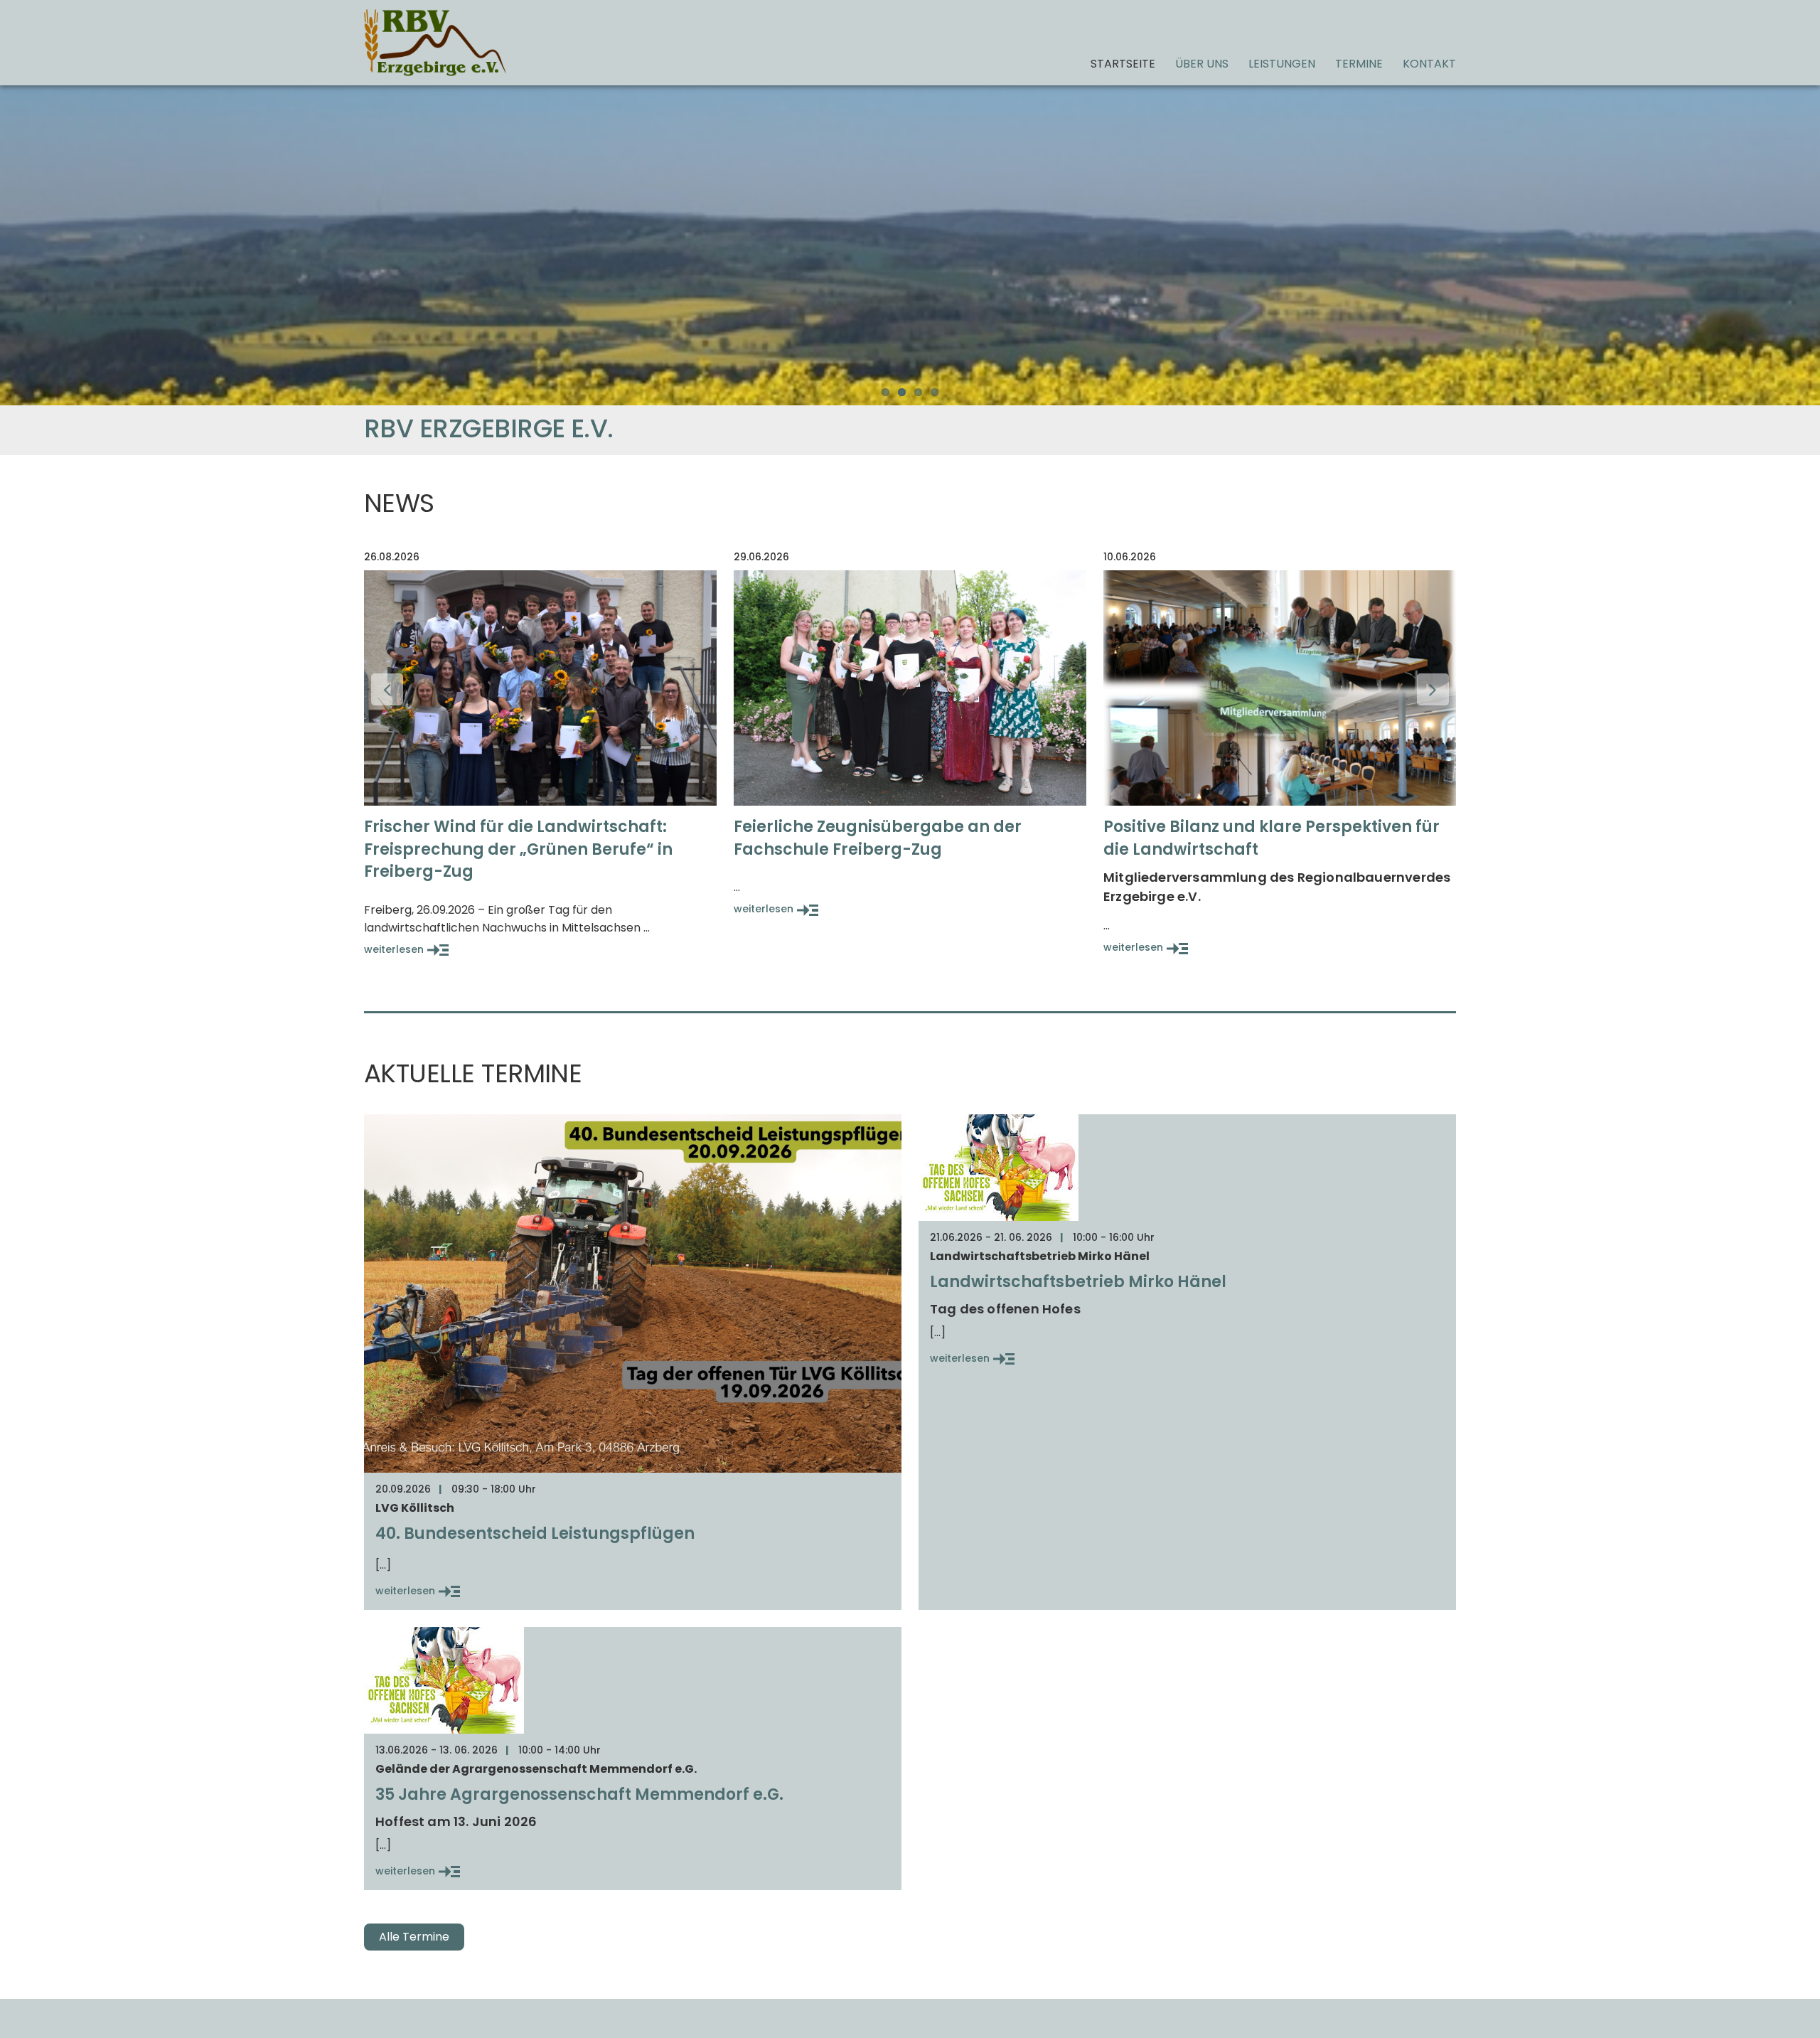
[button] (387, 689)
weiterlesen (394, 949)
